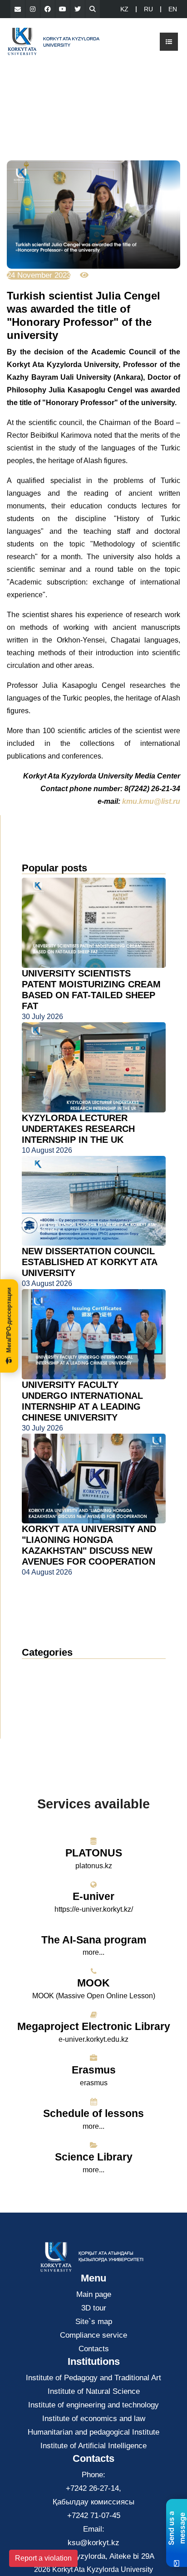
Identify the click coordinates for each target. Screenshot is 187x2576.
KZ (124, 9)
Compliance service (93, 2335)
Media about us (57, 1696)
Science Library (94, 2157)
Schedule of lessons (93, 2113)
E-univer (93, 1896)
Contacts (94, 2349)
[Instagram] (33, 9)
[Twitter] (78, 9)
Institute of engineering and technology (93, 2405)
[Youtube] (63, 9)
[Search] (93, 9)
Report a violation (43, 2558)
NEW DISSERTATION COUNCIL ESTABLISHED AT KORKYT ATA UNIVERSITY (89, 1262)
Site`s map (94, 2322)
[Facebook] (48, 9)
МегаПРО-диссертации (9, 1320)
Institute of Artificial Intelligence (93, 2446)
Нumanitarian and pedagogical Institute (93, 2432)
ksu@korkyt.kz (93, 2543)
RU (148, 9)
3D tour (94, 2308)
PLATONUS (94, 1853)
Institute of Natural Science (94, 2391)
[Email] (18, 9)
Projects (43, 1710)
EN (173, 9)
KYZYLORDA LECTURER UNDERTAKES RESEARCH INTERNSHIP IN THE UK (78, 1129)
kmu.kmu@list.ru (151, 801)
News (42, 1669)
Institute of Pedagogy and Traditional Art (93, 2378)
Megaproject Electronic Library (94, 2026)
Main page (94, 2294)
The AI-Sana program (94, 1940)
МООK (93, 1983)
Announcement (56, 1683)
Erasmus (94, 2070)
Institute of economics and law (94, 2419)
